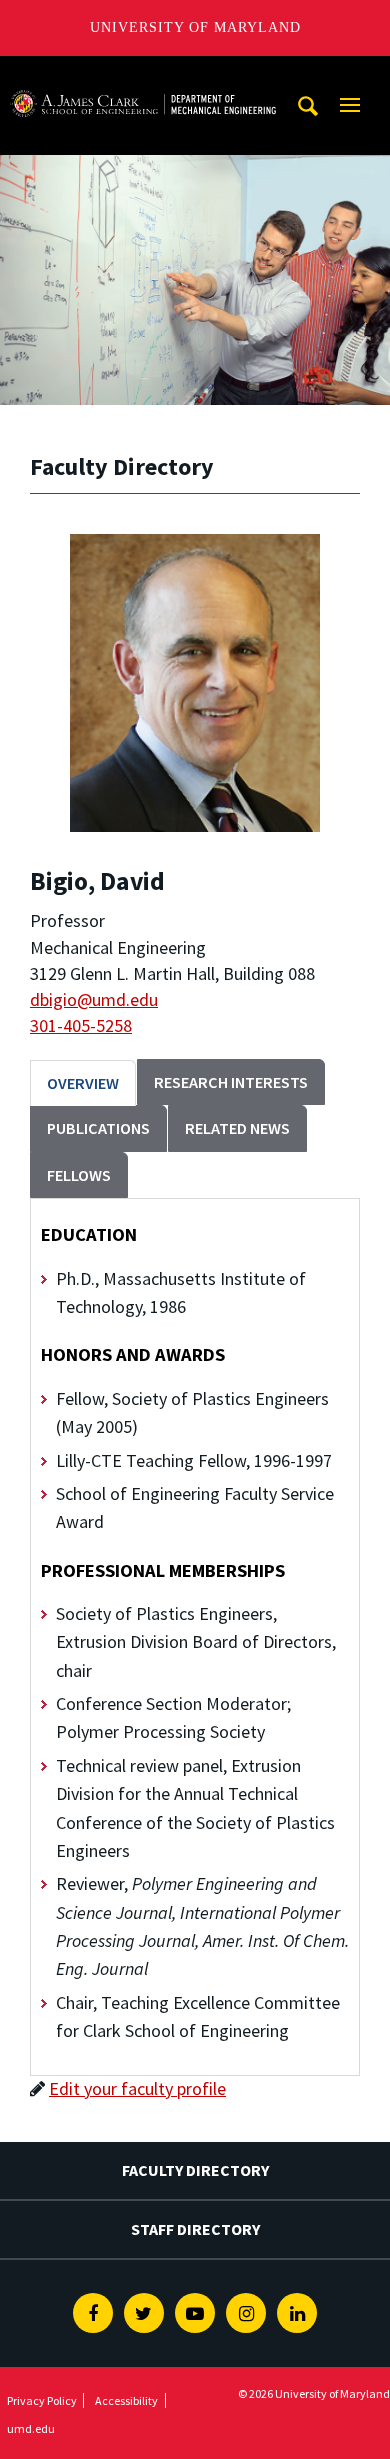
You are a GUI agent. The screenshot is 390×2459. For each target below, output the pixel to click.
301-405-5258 (81, 1025)
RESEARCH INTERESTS (231, 1082)
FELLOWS (79, 1175)
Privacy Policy (42, 2400)
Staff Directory (195, 2229)
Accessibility (126, 2400)
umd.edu (31, 2428)
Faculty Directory (195, 2170)
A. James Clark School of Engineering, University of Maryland (143, 74)
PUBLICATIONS (98, 1128)
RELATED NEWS (237, 1128)
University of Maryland (195, 27)
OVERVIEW (83, 1083)
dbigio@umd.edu (94, 999)
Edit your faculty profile (137, 2088)
